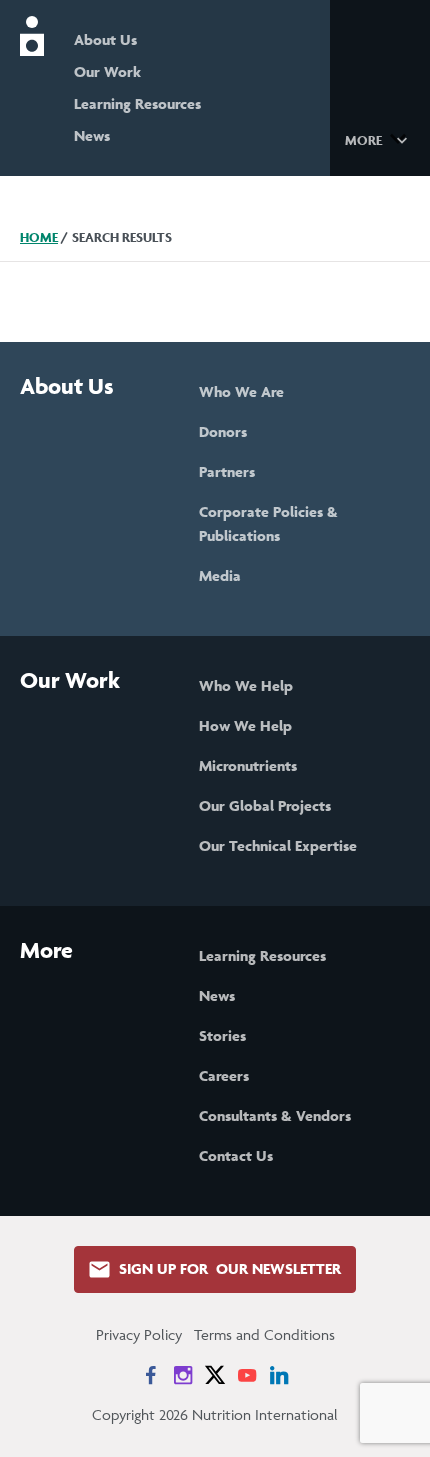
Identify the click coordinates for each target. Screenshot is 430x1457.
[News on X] (215, 1375)
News (92, 135)
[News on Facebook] (151, 1375)
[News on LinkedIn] (279, 1375)
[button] (379, 139)
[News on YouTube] (247, 1375)
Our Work (107, 71)
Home (39, 237)
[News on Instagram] (183, 1375)
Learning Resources (137, 103)
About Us (105, 39)
